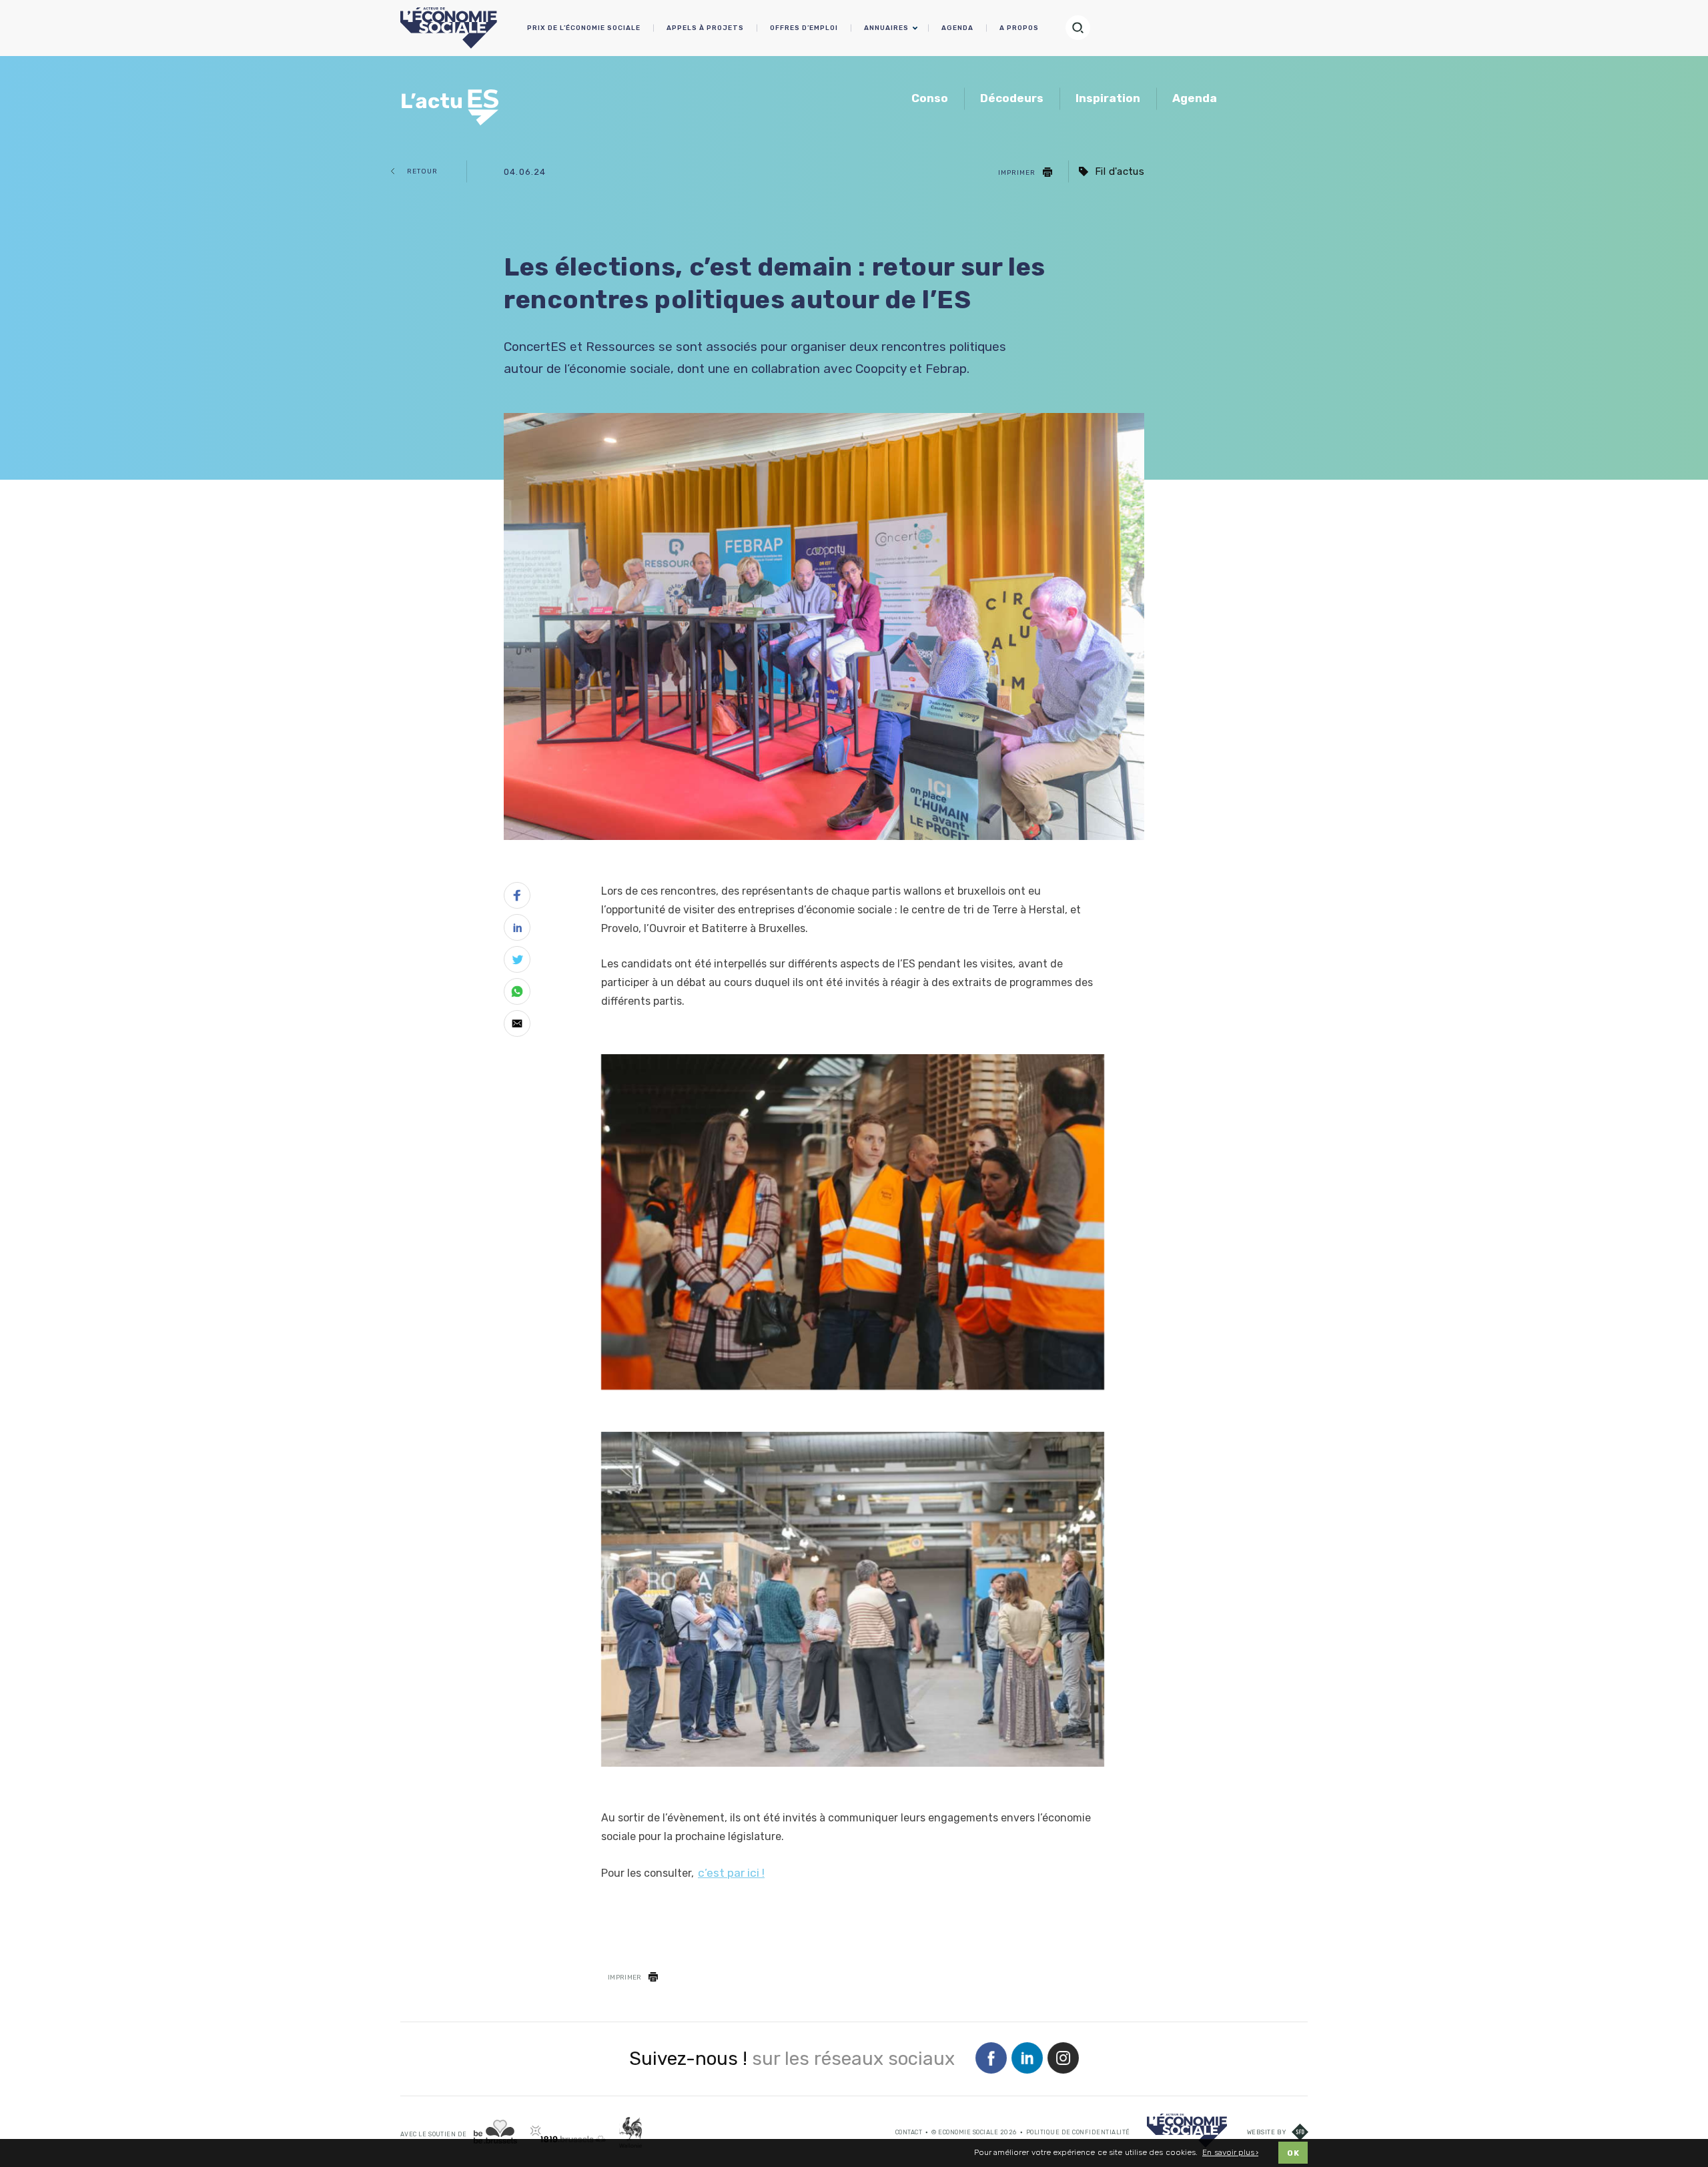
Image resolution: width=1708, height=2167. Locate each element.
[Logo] (1187, 2131)
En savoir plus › (1230, 2153)
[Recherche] (1084, 28)
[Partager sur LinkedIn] (517, 930)
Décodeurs (1012, 98)
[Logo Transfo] (452, 100)
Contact (909, 2132)
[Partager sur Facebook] (517, 898)
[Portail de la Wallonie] (630, 2132)
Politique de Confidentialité (1078, 2132)
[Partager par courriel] (517, 1026)
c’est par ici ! (731, 1873)
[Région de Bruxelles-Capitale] (495, 2131)
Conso (930, 98)
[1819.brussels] (568, 2134)
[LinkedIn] (1027, 2059)
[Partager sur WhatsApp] (517, 994)
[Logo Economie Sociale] (449, 28)
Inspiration (1108, 98)
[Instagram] (1063, 2059)
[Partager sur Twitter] (517, 962)
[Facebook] (991, 2059)
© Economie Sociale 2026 (974, 2132)
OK (1293, 2153)
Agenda (1195, 98)
